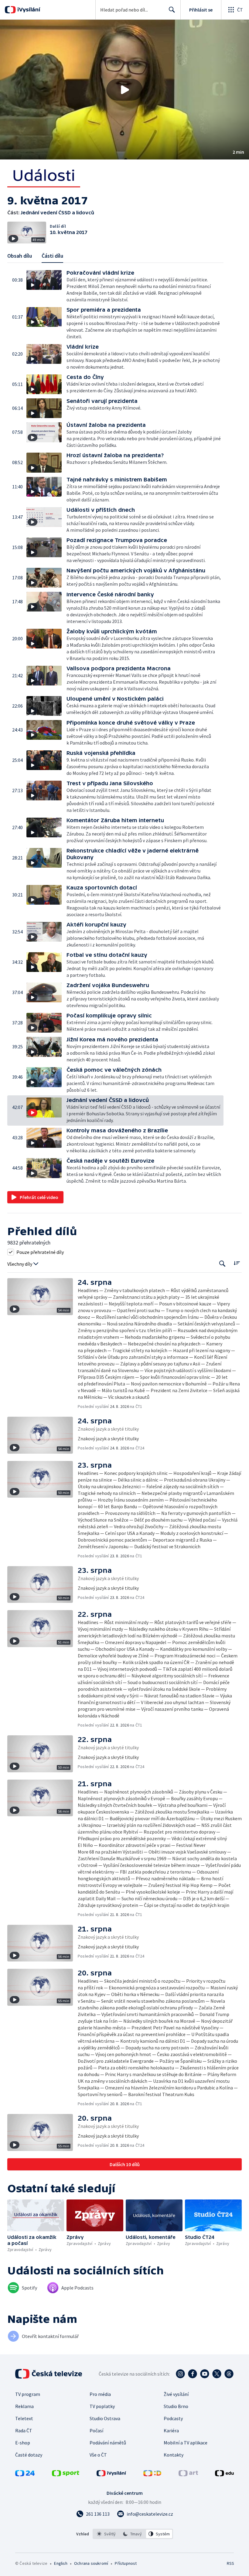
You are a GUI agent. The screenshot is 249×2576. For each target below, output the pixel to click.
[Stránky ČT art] (188, 2474)
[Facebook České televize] (193, 2374)
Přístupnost (126, 2563)
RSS (230, 2563)
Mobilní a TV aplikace (186, 2443)
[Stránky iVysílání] (111, 2474)
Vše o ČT (98, 2455)
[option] (106, 2534)
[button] (124, 90)
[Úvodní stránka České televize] (49, 2374)
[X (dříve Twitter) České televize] (217, 2374)
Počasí (96, 2430)
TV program (28, 2394)
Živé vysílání (176, 2394)
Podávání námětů (108, 2443)
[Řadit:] (237, 1263)
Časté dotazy (29, 2455)
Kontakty (174, 2455)
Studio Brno (176, 2406)
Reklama (24, 2406)
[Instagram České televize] (180, 2374)
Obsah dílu (20, 256)
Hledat (172, 10)
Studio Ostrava (105, 2418)
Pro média (100, 2394)
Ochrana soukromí (91, 2563)
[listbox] (133, 2534)
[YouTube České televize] (205, 2374)
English (61, 2563)
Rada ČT (24, 2430)
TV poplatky (102, 2406)
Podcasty (173, 2418)
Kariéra (171, 2430)
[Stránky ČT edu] (224, 2474)
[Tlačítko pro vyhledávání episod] (222, 1263)
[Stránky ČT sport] (66, 2474)
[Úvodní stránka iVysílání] (28, 10)
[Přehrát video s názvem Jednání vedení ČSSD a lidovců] (124, 90)
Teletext (24, 2418)
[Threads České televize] (229, 2374)
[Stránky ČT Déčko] (152, 2474)
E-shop (23, 2443)
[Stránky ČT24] (25, 2474)
